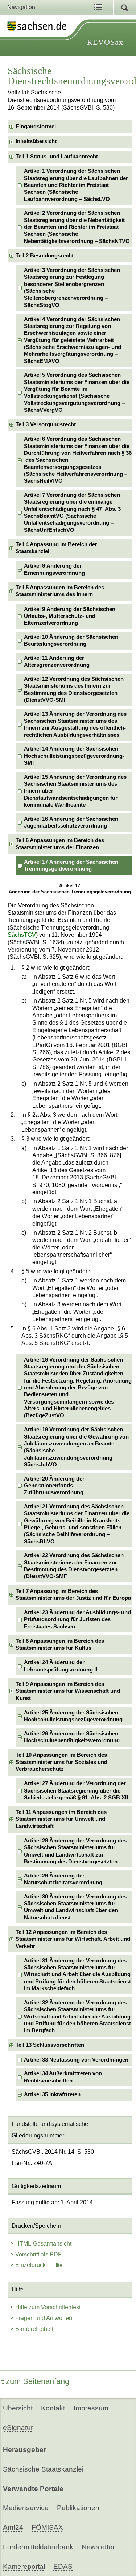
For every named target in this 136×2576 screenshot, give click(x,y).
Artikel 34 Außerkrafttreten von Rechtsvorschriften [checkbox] (63, 2077)
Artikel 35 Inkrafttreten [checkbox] (52, 2094)
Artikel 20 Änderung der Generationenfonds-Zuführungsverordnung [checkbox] (54, 1486)
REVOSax (105, 42)
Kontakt (53, 2408)
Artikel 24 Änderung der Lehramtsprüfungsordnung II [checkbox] (61, 1666)
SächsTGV (22, 935)
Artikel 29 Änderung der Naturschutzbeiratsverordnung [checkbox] (63, 1879)
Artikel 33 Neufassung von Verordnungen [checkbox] (76, 2060)
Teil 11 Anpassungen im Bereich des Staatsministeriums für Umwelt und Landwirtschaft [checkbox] (61, 1819)
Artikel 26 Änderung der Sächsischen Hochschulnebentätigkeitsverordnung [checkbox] (72, 1737)
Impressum (91, 2408)
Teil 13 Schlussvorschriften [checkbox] (50, 2045)
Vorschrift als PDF (38, 2254)
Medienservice (26, 2508)
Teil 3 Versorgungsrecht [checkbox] (46, 424)
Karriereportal (24, 2566)
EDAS (63, 2566)
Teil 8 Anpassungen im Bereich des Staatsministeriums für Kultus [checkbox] (60, 1644)
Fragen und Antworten (44, 2318)
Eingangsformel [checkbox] (36, 127)
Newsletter (98, 2547)
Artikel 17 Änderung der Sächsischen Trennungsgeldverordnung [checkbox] (71, 865)
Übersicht (18, 2408)
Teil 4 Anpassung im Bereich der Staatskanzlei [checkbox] (56, 548)
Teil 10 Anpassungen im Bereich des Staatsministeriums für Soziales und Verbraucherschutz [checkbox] (61, 1762)
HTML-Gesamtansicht (43, 2244)
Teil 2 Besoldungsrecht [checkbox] (45, 256)
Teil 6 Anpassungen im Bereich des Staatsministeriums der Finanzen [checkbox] (60, 844)
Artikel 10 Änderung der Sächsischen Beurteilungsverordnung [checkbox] (71, 640)
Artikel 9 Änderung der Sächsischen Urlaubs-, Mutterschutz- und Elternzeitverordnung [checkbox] (70, 616)
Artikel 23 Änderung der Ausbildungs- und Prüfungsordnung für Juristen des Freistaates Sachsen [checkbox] (77, 1620)
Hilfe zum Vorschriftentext (48, 2307)
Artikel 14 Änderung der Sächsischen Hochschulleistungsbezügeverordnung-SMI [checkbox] (74, 756)
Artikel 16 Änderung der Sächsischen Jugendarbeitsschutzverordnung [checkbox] (71, 822)
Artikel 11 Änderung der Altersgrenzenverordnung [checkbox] (57, 661)
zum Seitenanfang (38, 2381)
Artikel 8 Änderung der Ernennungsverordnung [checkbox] (54, 569)
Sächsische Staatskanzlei (43, 2469)
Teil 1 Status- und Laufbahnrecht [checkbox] (57, 157)
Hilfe (57, 2265)
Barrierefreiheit (34, 2329)
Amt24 (13, 2527)
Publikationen (78, 2508)
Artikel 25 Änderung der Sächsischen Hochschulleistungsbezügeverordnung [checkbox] (73, 1716)
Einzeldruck (31, 2265)
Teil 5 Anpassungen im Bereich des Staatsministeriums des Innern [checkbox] (60, 591)
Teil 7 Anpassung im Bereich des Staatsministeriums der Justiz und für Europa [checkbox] (73, 1595)
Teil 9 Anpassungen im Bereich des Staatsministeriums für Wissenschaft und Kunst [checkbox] (68, 1691)
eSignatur (18, 2428)
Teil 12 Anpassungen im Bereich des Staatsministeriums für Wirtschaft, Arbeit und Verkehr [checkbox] (73, 1939)
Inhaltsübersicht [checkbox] (36, 141)
